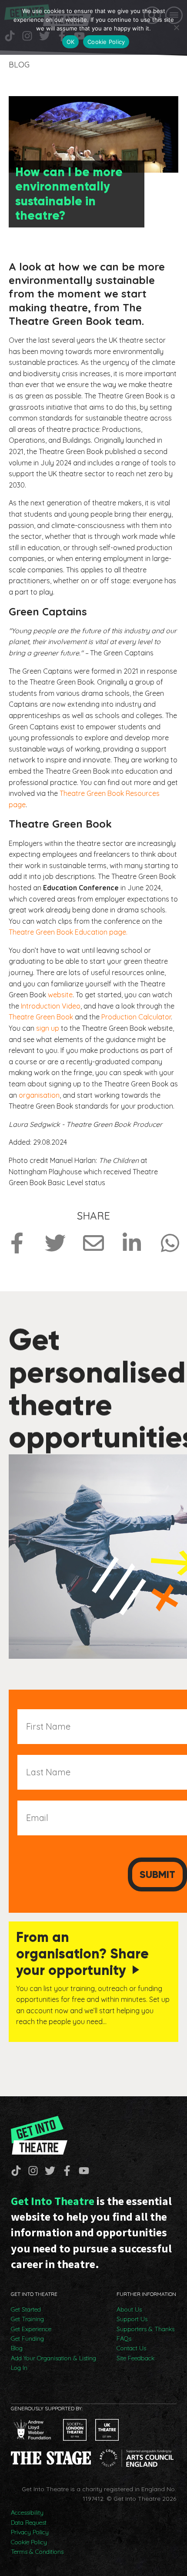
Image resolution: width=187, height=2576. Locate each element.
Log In (19, 2368)
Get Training (27, 2319)
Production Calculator (136, 1017)
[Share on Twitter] (55, 1243)
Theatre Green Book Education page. (68, 932)
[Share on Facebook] (17, 1243)
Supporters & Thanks (145, 2329)
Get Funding (27, 2339)
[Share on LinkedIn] (132, 1243)
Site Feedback (135, 2358)
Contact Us (131, 2348)
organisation (39, 1095)
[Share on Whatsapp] (170, 1243)
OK (71, 42)
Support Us (132, 2319)
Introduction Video (51, 1006)
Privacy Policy (30, 2532)
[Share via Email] (93, 1243)
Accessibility (27, 2513)
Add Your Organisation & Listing (53, 2358)
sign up (48, 1028)
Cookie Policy (29, 2542)
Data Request (29, 2523)
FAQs (124, 2339)
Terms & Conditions (37, 2552)
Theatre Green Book (41, 1017)
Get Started (26, 2309)
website (60, 995)
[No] (176, 27)
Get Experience (31, 2329)
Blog (17, 2348)
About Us (129, 2309)
